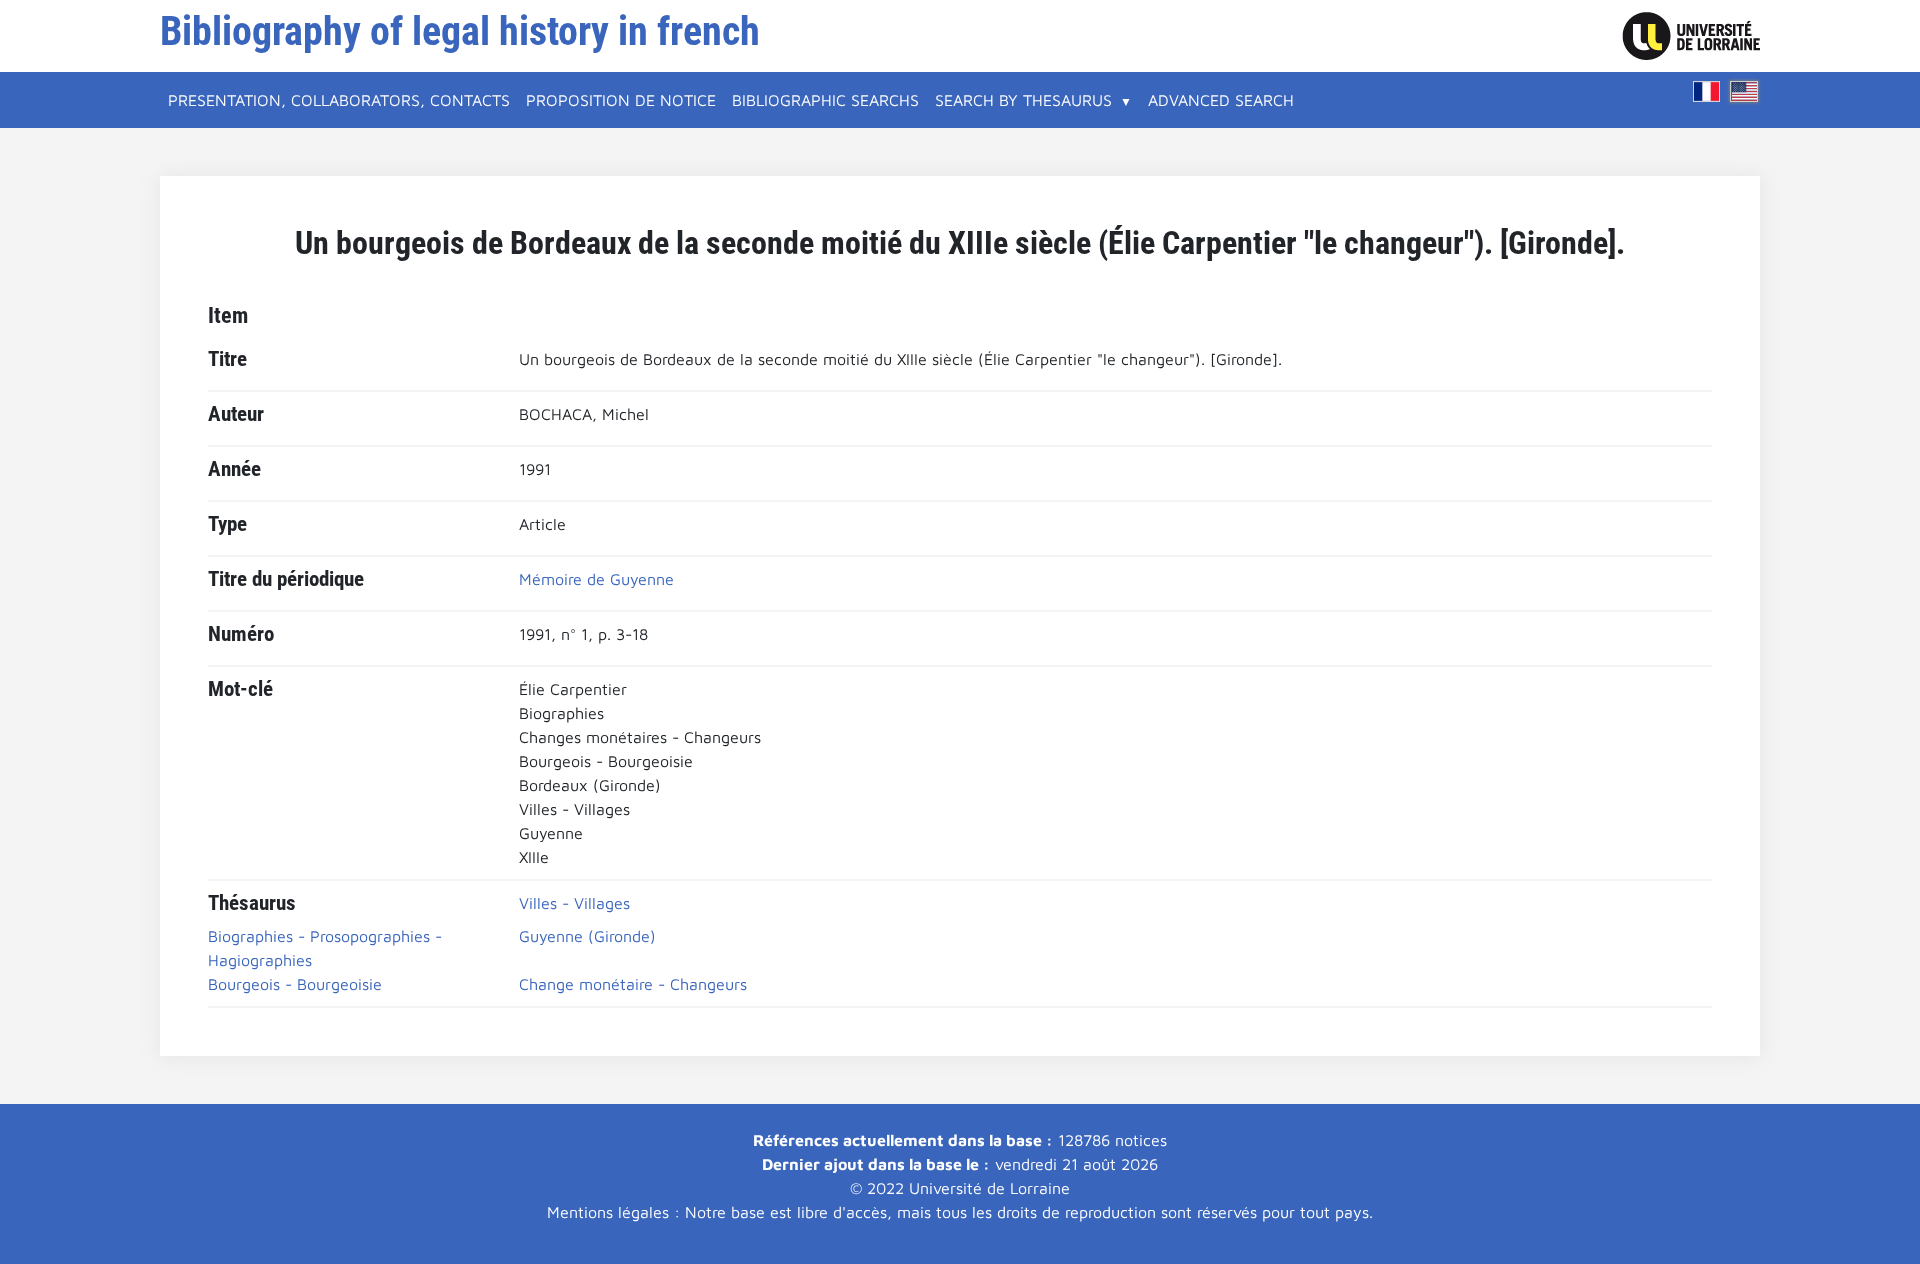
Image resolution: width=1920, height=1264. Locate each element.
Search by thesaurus (1023, 100)
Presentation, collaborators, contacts (339, 100)
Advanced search (1221, 100)
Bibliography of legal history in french (460, 31)
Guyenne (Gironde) (587, 936)
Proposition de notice (621, 100)
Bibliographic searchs (825, 100)
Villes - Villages (574, 903)
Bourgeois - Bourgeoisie (295, 984)
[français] (1707, 91)
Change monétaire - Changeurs (633, 984)
